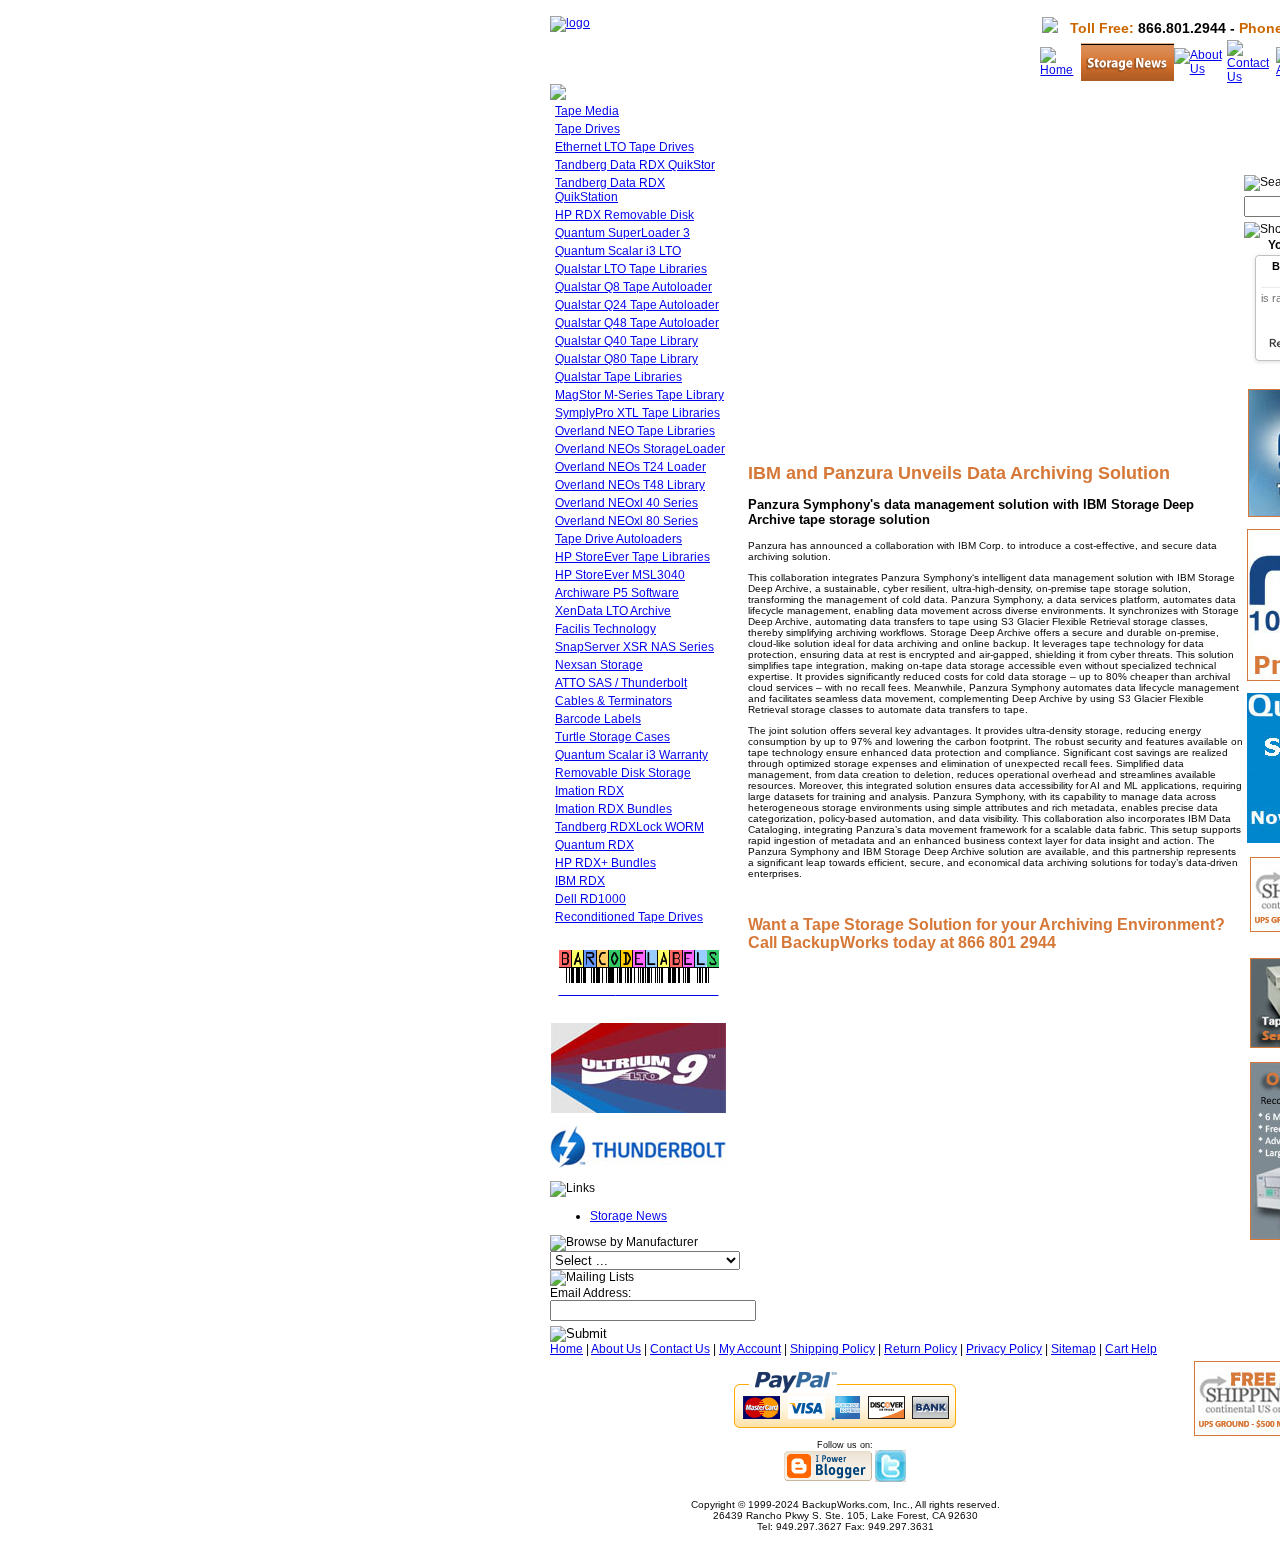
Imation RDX (589, 791)
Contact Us (680, 1349)
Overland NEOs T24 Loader (630, 467)
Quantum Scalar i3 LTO (618, 251)
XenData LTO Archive (613, 611)
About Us (616, 1349)
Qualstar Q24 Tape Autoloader (637, 305)
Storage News (628, 1216)
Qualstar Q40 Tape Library (626, 341)
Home (566, 1349)
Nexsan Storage (599, 665)
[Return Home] (570, 23)
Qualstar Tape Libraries (618, 377)
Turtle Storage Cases (612, 737)
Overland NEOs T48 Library (630, 485)
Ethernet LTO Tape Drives (624, 147)
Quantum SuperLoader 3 (622, 233)
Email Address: (590, 1293)
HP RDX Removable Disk (624, 215)
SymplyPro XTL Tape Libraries (637, 413)
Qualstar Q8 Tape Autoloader (633, 287)
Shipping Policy (832, 1349)
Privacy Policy (1004, 1349)
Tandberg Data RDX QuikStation (610, 190)
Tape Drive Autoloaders (618, 539)
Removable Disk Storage (623, 773)
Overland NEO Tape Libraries (635, 431)
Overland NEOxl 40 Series (626, 503)
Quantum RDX (594, 845)
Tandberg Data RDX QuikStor (635, 165)
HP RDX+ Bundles (605, 863)
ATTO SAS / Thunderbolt (621, 683)
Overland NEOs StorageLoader (640, 449)
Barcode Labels (598, 719)
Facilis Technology (605, 629)
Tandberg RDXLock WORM (629, 827)
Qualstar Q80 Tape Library (626, 359)
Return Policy (920, 1349)
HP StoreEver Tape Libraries (632, 557)
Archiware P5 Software (617, 593)
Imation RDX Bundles (613, 809)
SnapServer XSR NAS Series (634, 647)
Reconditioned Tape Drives (629, 917)
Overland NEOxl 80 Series (626, 521)
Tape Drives (587, 129)
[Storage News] (1127, 77)
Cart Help (1131, 1349)
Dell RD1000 (590, 899)
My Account (750, 1349)
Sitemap (1073, 1349)
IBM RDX (580, 881)
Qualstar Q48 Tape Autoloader (637, 323)
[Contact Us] (1251, 77)
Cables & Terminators (613, 701)
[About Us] (1200, 69)
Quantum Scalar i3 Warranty (631, 755)
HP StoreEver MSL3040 (620, 575)
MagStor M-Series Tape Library (639, 395)
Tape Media (587, 111)
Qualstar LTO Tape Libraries (631, 269)
